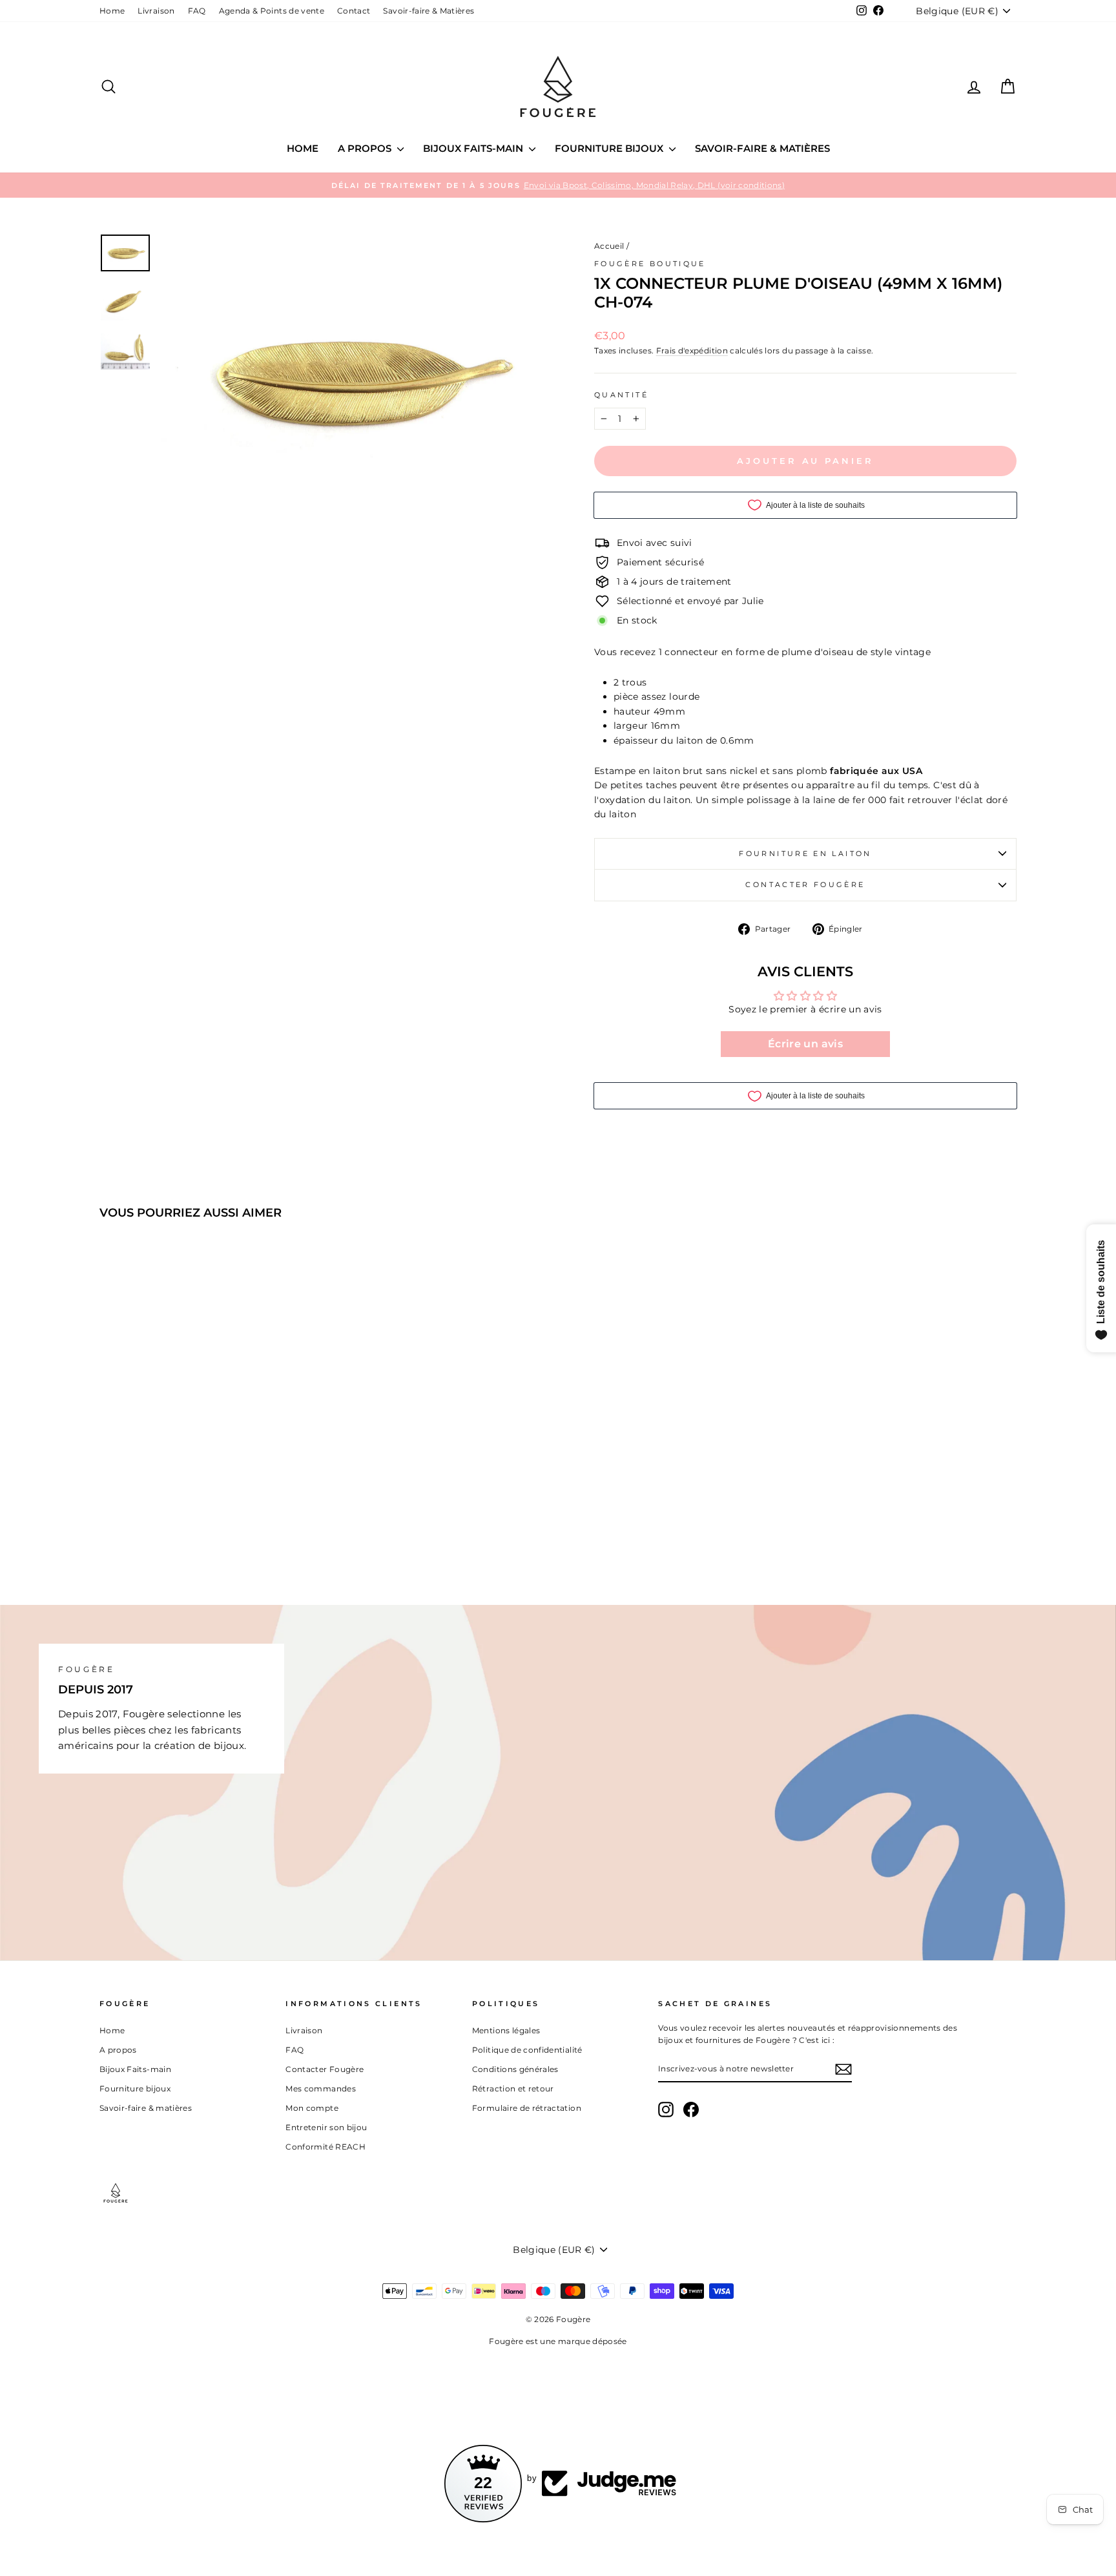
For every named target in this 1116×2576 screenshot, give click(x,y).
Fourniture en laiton (805, 853)
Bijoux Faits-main (474, 148)
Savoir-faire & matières (762, 148)
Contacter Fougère (805, 885)
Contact (354, 11)
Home (112, 11)
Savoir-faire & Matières (429, 11)
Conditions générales (515, 2069)
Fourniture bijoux (610, 148)
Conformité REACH (325, 2147)
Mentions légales (506, 2030)
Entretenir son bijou (326, 2127)
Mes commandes (321, 2089)
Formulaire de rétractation (527, 2108)
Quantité (621, 395)
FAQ (197, 11)
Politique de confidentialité (527, 2050)
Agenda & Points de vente (272, 11)
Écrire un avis (805, 1044)
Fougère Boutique (650, 264)
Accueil (609, 246)
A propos (366, 148)
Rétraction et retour (513, 2089)
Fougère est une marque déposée (558, 2341)
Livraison (156, 11)
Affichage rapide (209, 1457)
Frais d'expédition (692, 351)
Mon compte (312, 2108)
